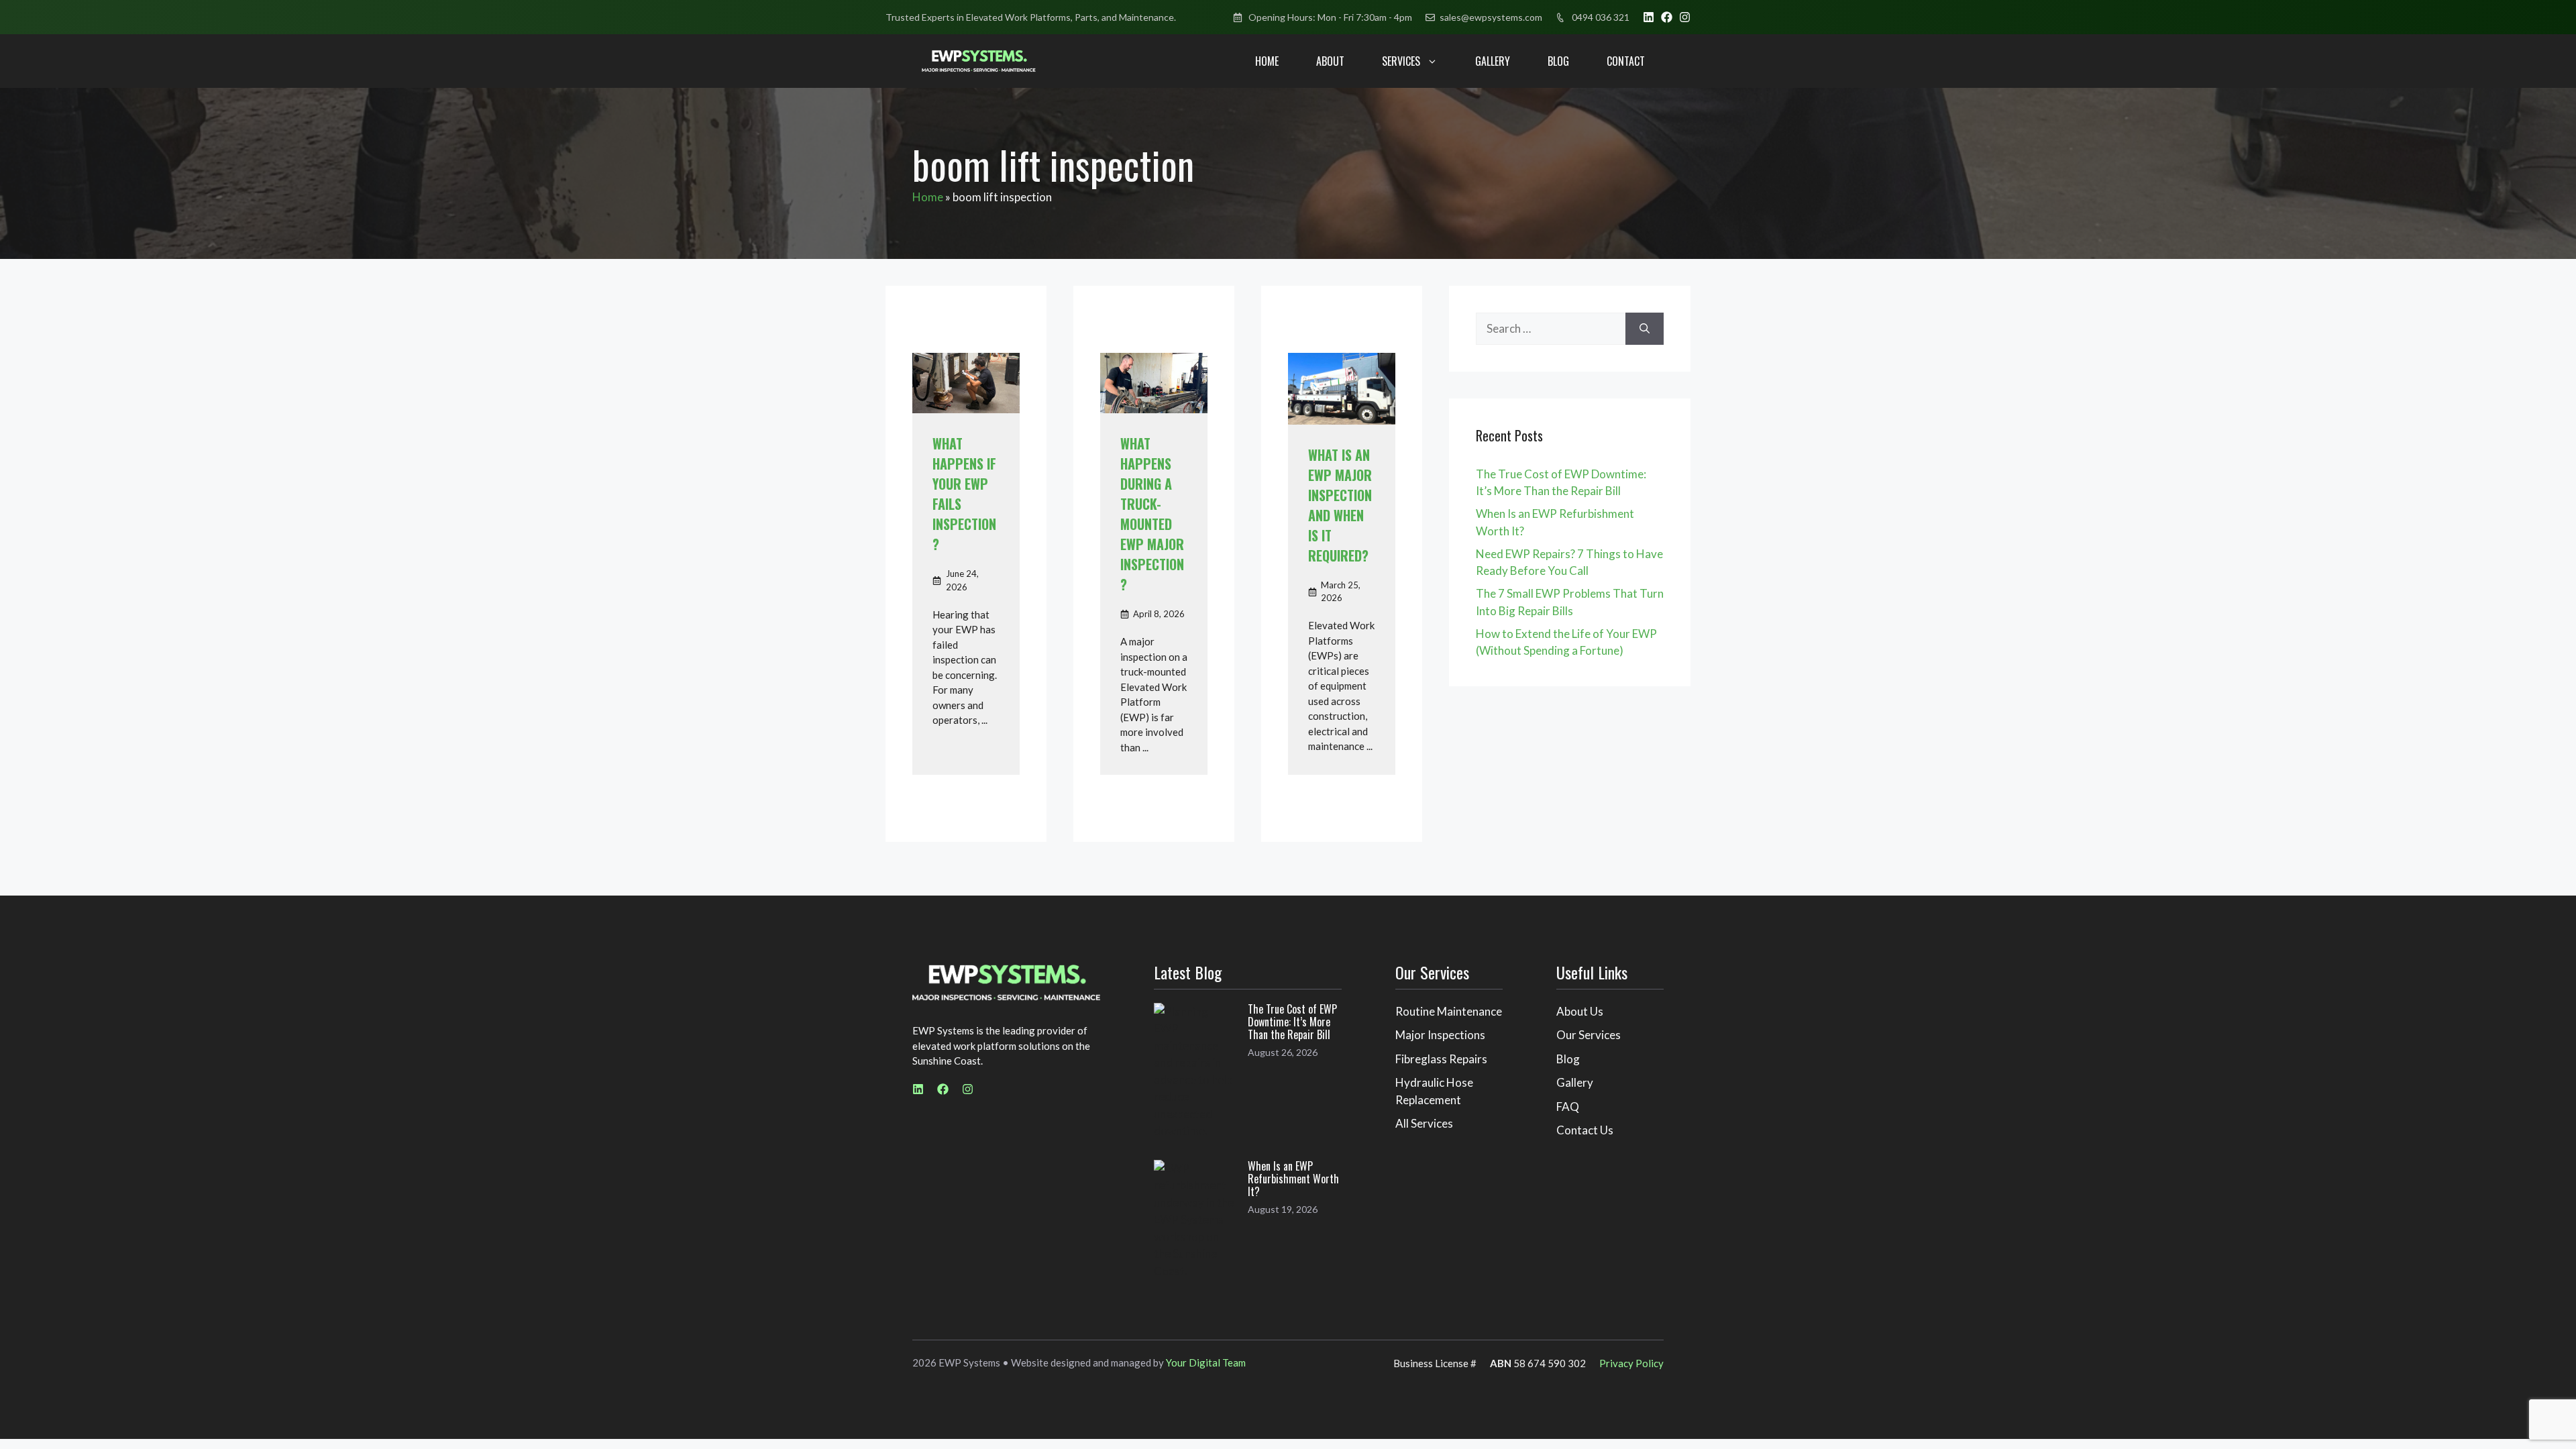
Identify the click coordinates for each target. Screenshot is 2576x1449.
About (1330, 61)
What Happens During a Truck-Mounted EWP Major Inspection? (1152, 514)
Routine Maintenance (1449, 1011)
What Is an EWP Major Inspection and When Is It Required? (1340, 505)
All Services (1424, 1123)
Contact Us (1585, 1130)
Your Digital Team (1206, 1362)
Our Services (1589, 1035)
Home (1267, 61)
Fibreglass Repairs (1441, 1059)
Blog (1558, 61)
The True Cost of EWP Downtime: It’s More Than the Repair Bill (1292, 1022)
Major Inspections (1440, 1035)
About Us (1580, 1011)
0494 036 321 (1601, 17)
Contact (1626, 61)
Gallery (1493, 61)
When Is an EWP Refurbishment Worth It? (1293, 1179)
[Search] (1645, 329)
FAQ (1568, 1107)
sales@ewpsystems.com (1491, 17)
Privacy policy (1631, 1363)
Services (1401, 61)
